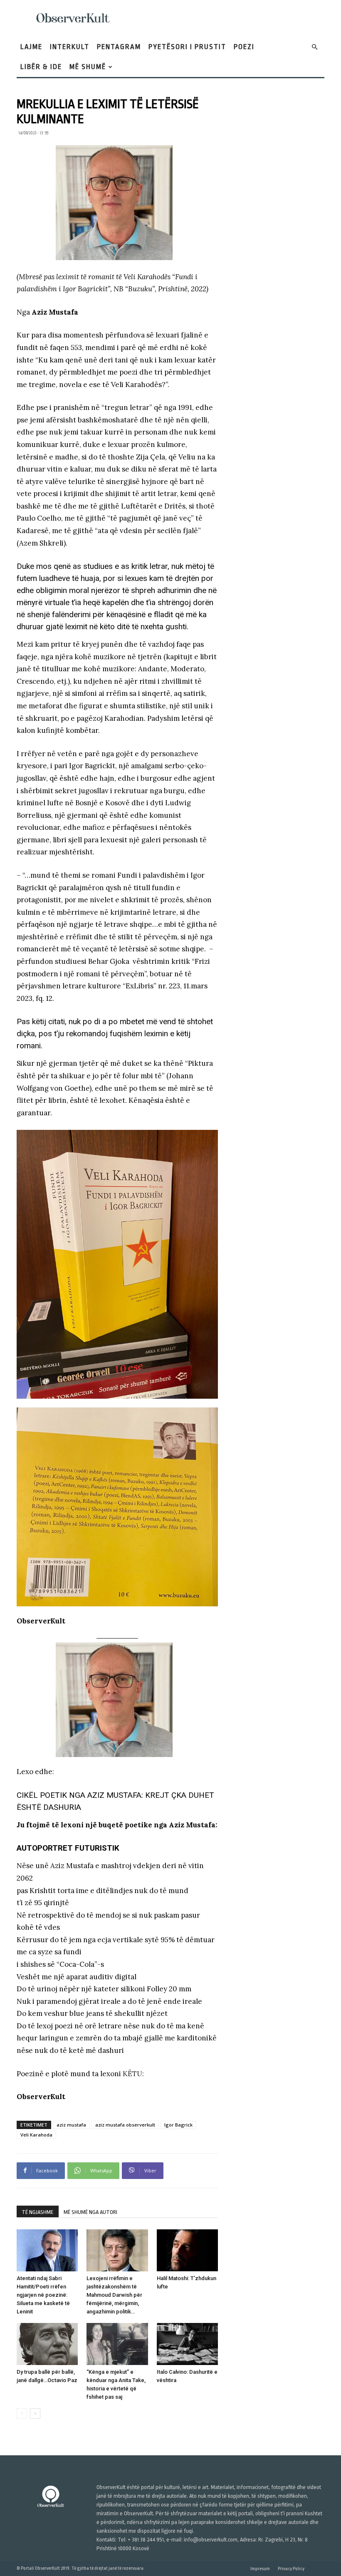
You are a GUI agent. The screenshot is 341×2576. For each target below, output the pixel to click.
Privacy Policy (291, 2569)
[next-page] (35, 2413)
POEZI (244, 47)
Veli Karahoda (36, 2135)
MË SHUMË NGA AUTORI (90, 2212)
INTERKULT (70, 47)
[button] (314, 47)
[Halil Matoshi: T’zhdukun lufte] (187, 2250)
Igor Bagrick (178, 2125)
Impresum (260, 2569)
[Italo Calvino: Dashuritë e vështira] (187, 2344)
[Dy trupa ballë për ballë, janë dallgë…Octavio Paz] (47, 2344)
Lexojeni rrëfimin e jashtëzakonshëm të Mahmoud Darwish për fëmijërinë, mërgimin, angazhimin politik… (114, 2295)
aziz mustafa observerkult (125, 2125)
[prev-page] (22, 2413)
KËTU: (133, 2074)
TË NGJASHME (38, 2212)
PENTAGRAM (119, 47)
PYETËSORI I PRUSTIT (187, 47)
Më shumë (88, 67)
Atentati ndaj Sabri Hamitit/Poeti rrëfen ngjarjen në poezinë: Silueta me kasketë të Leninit (43, 2295)
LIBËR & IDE (41, 67)
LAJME (31, 47)
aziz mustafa (71, 2125)
